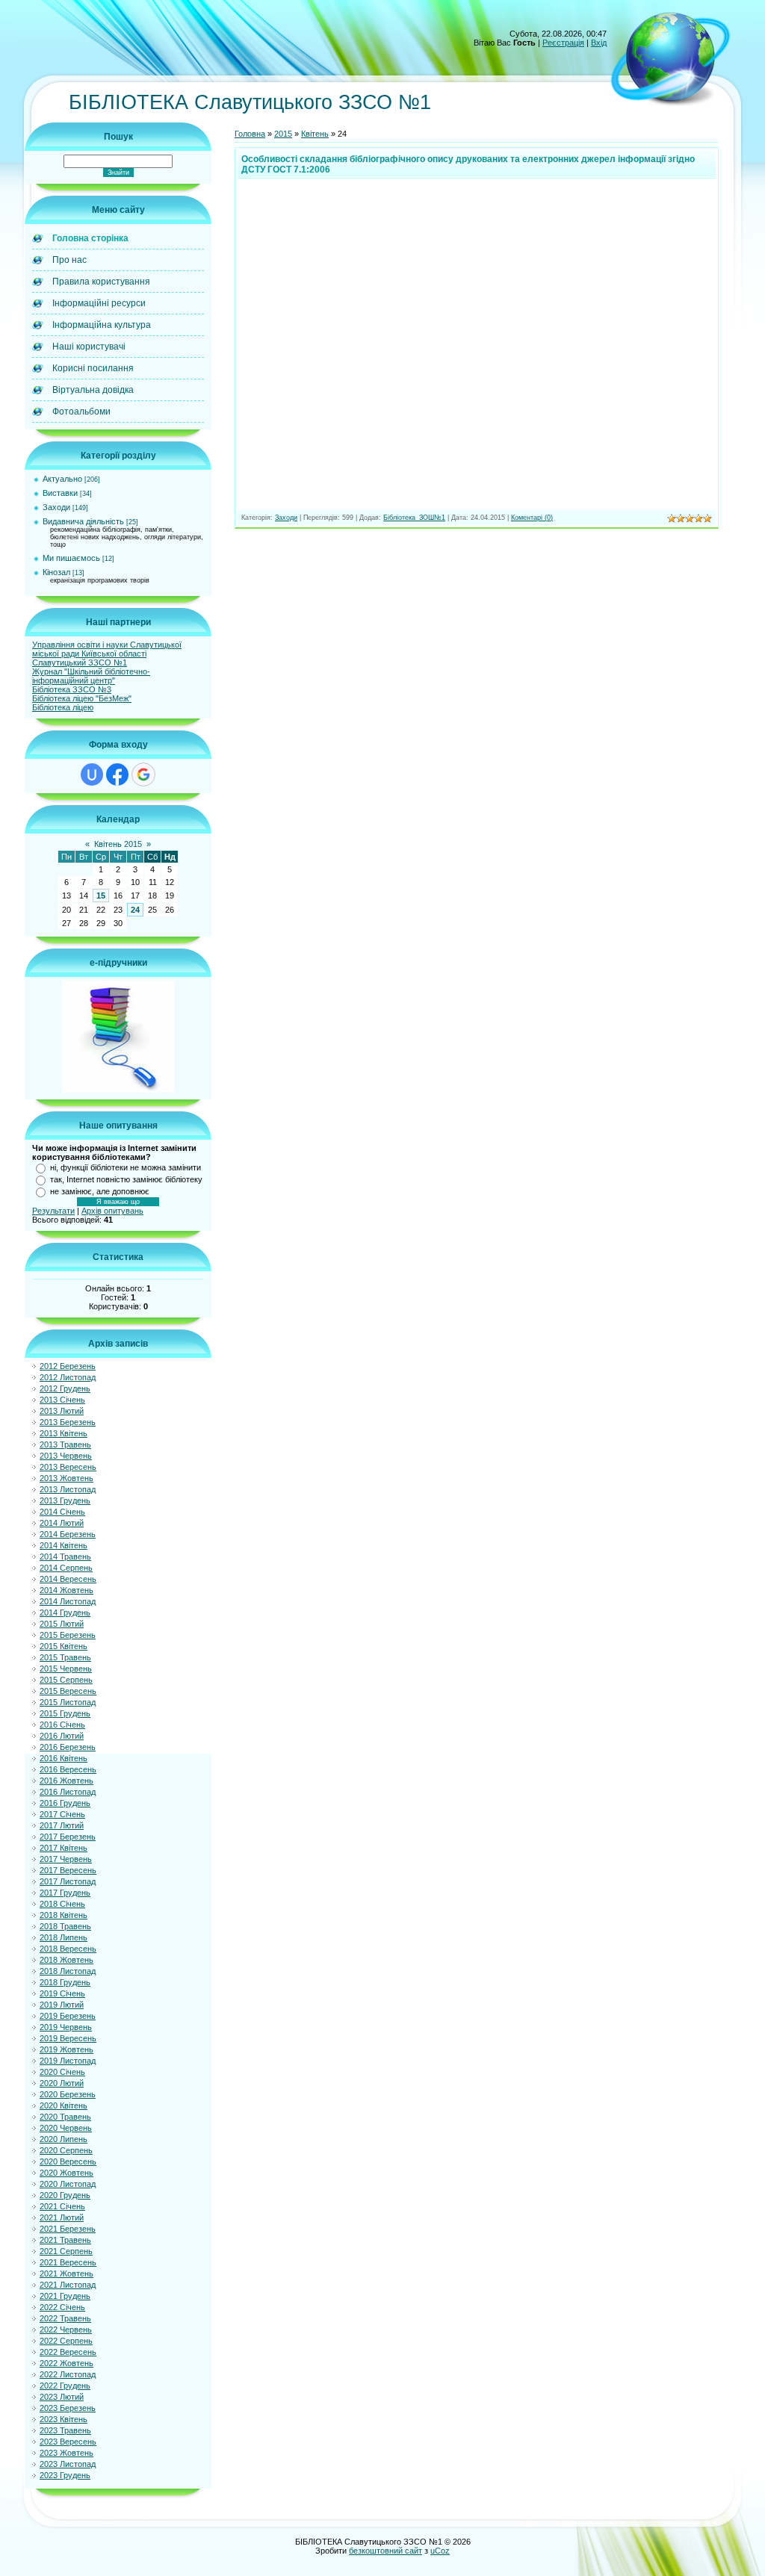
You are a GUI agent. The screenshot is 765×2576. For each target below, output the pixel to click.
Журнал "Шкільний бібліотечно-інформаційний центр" (91, 676)
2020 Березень (68, 2094)
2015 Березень (68, 1635)
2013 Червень (66, 1456)
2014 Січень (62, 1512)
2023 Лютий (62, 2397)
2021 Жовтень (66, 2274)
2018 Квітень (64, 1915)
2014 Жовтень (66, 1590)
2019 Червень (66, 2027)
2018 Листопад (68, 1971)
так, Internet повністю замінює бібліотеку (126, 1179)
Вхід (599, 43)
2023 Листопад (68, 2464)
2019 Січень (62, 1993)
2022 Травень (65, 2318)
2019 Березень (68, 2016)
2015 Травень (65, 1657)
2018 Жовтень (66, 1960)
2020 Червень (66, 2128)
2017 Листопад (68, 1881)
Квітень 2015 (118, 844)
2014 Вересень (68, 1579)
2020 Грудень (65, 2195)
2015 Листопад (68, 1702)
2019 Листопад (68, 2061)
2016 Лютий (62, 1736)
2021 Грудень (65, 2296)
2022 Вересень (68, 2352)
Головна (250, 134)
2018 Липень (64, 1937)
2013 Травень (65, 1444)
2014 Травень (65, 1557)
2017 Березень (68, 1837)
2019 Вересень (68, 2038)
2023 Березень (68, 2408)
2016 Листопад (68, 1792)
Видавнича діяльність (83, 521)
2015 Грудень (65, 1713)
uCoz (440, 2551)
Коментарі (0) (532, 518)
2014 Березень (68, 1534)
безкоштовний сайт (385, 2551)
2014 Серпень (66, 1568)
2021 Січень (62, 2206)
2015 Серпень (66, 1680)
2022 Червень (66, 2330)
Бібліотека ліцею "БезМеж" (82, 698)
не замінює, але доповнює (100, 1191)
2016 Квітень (64, 1758)
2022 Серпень (66, 2341)
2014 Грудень (65, 1613)
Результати (53, 1211)
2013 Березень (68, 1422)
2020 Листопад (68, 2184)
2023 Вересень (68, 2442)
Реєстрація (563, 43)
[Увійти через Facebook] (117, 775)
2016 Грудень (65, 1803)
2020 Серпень (66, 2150)
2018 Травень (65, 1926)
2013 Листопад (68, 1489)
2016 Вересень (68, 1769)
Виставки (60, 493)
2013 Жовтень (66, 1478)
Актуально (62, 479)
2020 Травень (65, 2117)
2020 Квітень (64, 2105)
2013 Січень (62, 1400)
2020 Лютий (62, 2083)
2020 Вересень (68, 2161)
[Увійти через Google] (143, 775)
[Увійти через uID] (92, 775)
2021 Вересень (68, 2262)
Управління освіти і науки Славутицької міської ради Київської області (107, 649)
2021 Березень (68, 2229)
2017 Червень (66, 1859)
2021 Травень (65, 2240)
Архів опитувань (112, 1211)
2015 (283, 134)
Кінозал (56, 572)
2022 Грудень (65, 2386)
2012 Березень (68, 1366)
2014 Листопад (68, 1601)
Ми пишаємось (71, 558)
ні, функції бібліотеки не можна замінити (126, 1167)
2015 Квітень (64, 1646)
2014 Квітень (64, 1545)
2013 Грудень (65, 1500)
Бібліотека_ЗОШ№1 (414, 518)
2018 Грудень (65, 1982)
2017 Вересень (68, 1870)
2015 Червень (66, 1669)
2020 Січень (62, 2072)
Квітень (315, 134)
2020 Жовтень (66, 2173)
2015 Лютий (62, 1624)
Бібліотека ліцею (63, 707)
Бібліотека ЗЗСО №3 (72, 689)
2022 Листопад (68, 2374)
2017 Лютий (62, 1825)
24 (135, 910)
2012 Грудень (65, 1388)
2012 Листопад (68, 1377)
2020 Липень (64, 2139)
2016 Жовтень (66, 1781)
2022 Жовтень (66, 2363)
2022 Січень (62, 2307)
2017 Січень (62, 1814)
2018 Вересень (68, 1949)
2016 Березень (68, 1747)
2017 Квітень (64, 1848)
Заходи (56, 507)
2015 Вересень (68, 1691)
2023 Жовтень (66, 2453)
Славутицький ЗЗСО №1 (80, 662)
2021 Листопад (68, 2285)
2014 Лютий (62, 1523)
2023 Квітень (64, 2419)
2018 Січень (62, 1904)
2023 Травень (65, 2430)
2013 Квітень (64, 1433)
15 (101, 896)
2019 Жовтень (66, 2049)
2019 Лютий (62, 2005)
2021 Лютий (62, 2217)
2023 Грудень (65, 2475)
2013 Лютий (62, 1411)
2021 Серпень (66, 2251)
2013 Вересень (68, 1467)
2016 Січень (62, 1725)
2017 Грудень (65, 1893)
